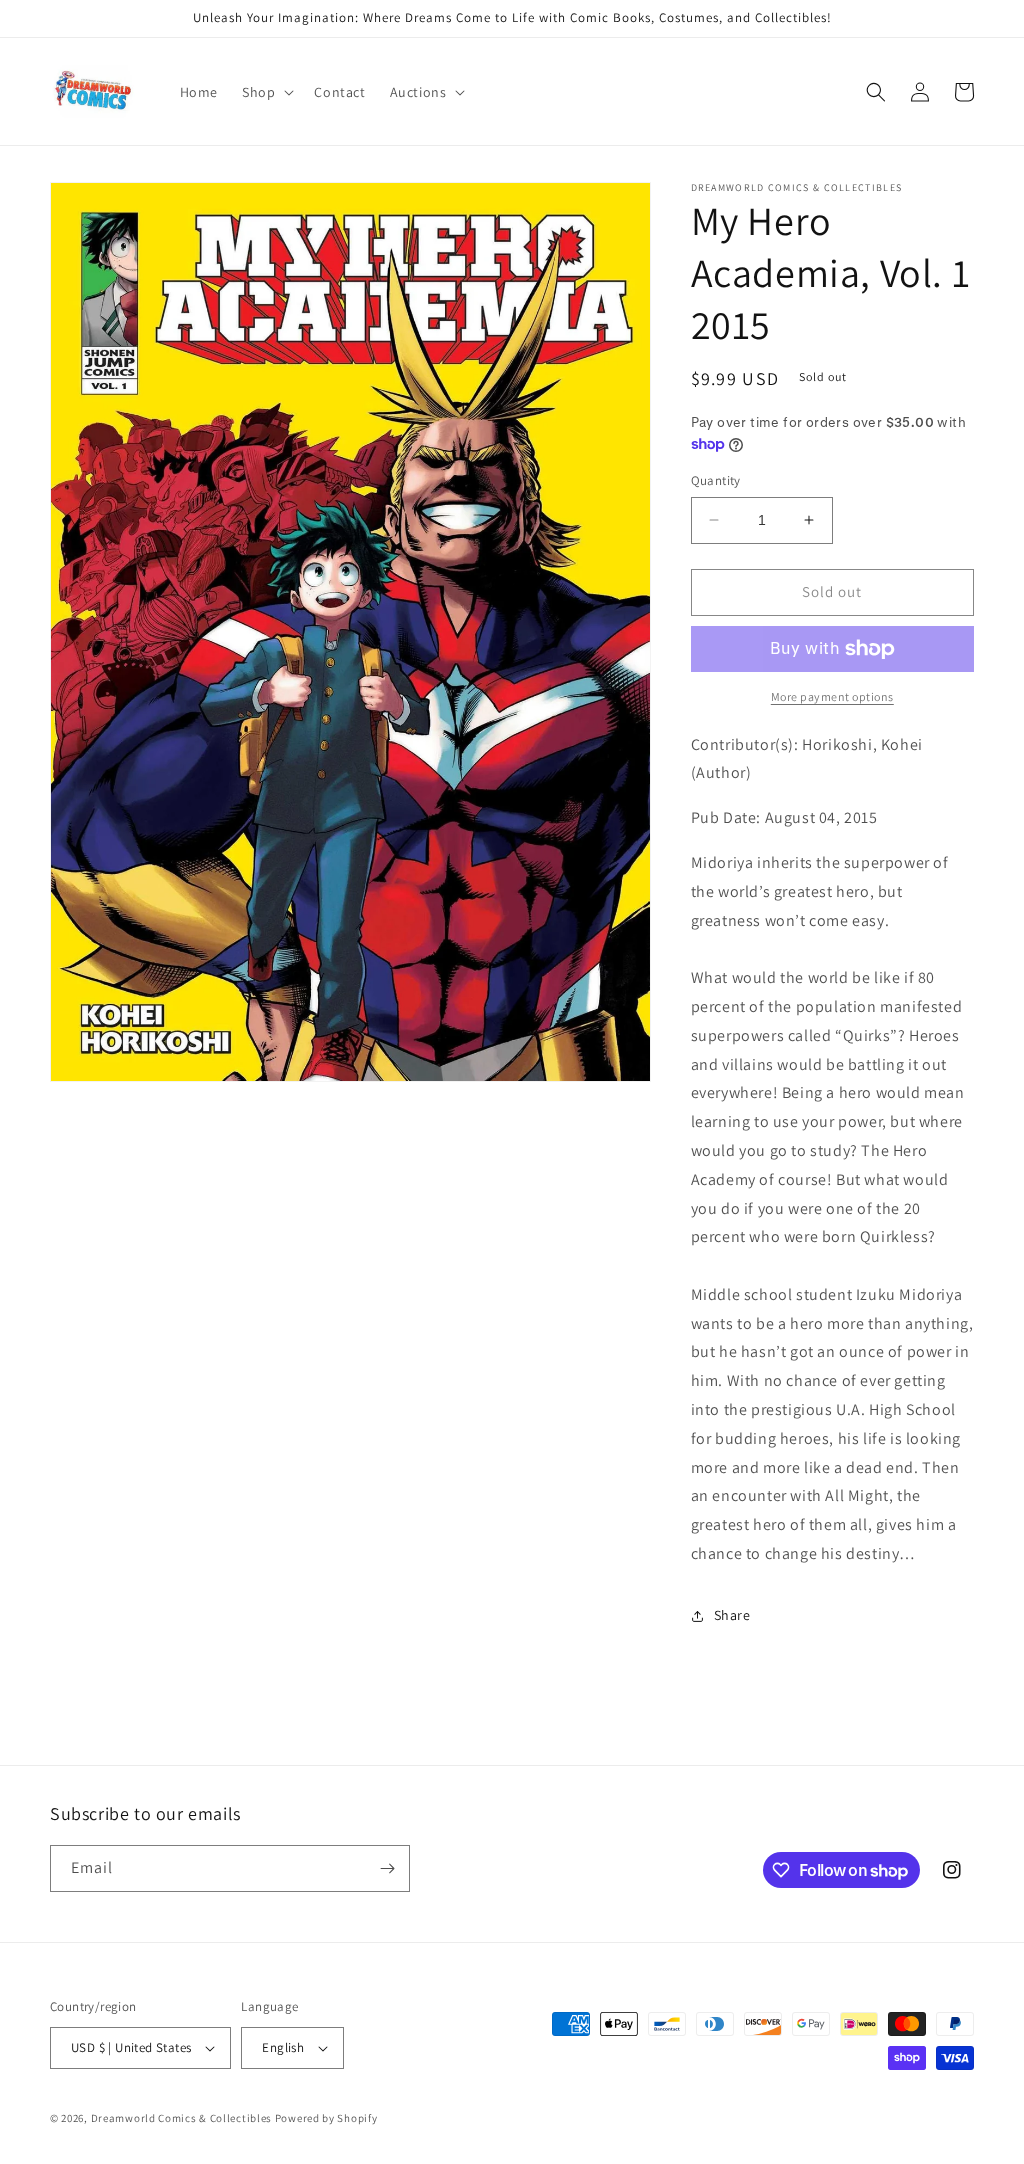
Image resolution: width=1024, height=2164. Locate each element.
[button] (266, 92)
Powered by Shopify (326, 2118)
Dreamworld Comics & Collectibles (181, 2118)
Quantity (716, 480)
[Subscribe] (387, 1868)
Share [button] (732, 1615)
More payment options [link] (832, 696)
